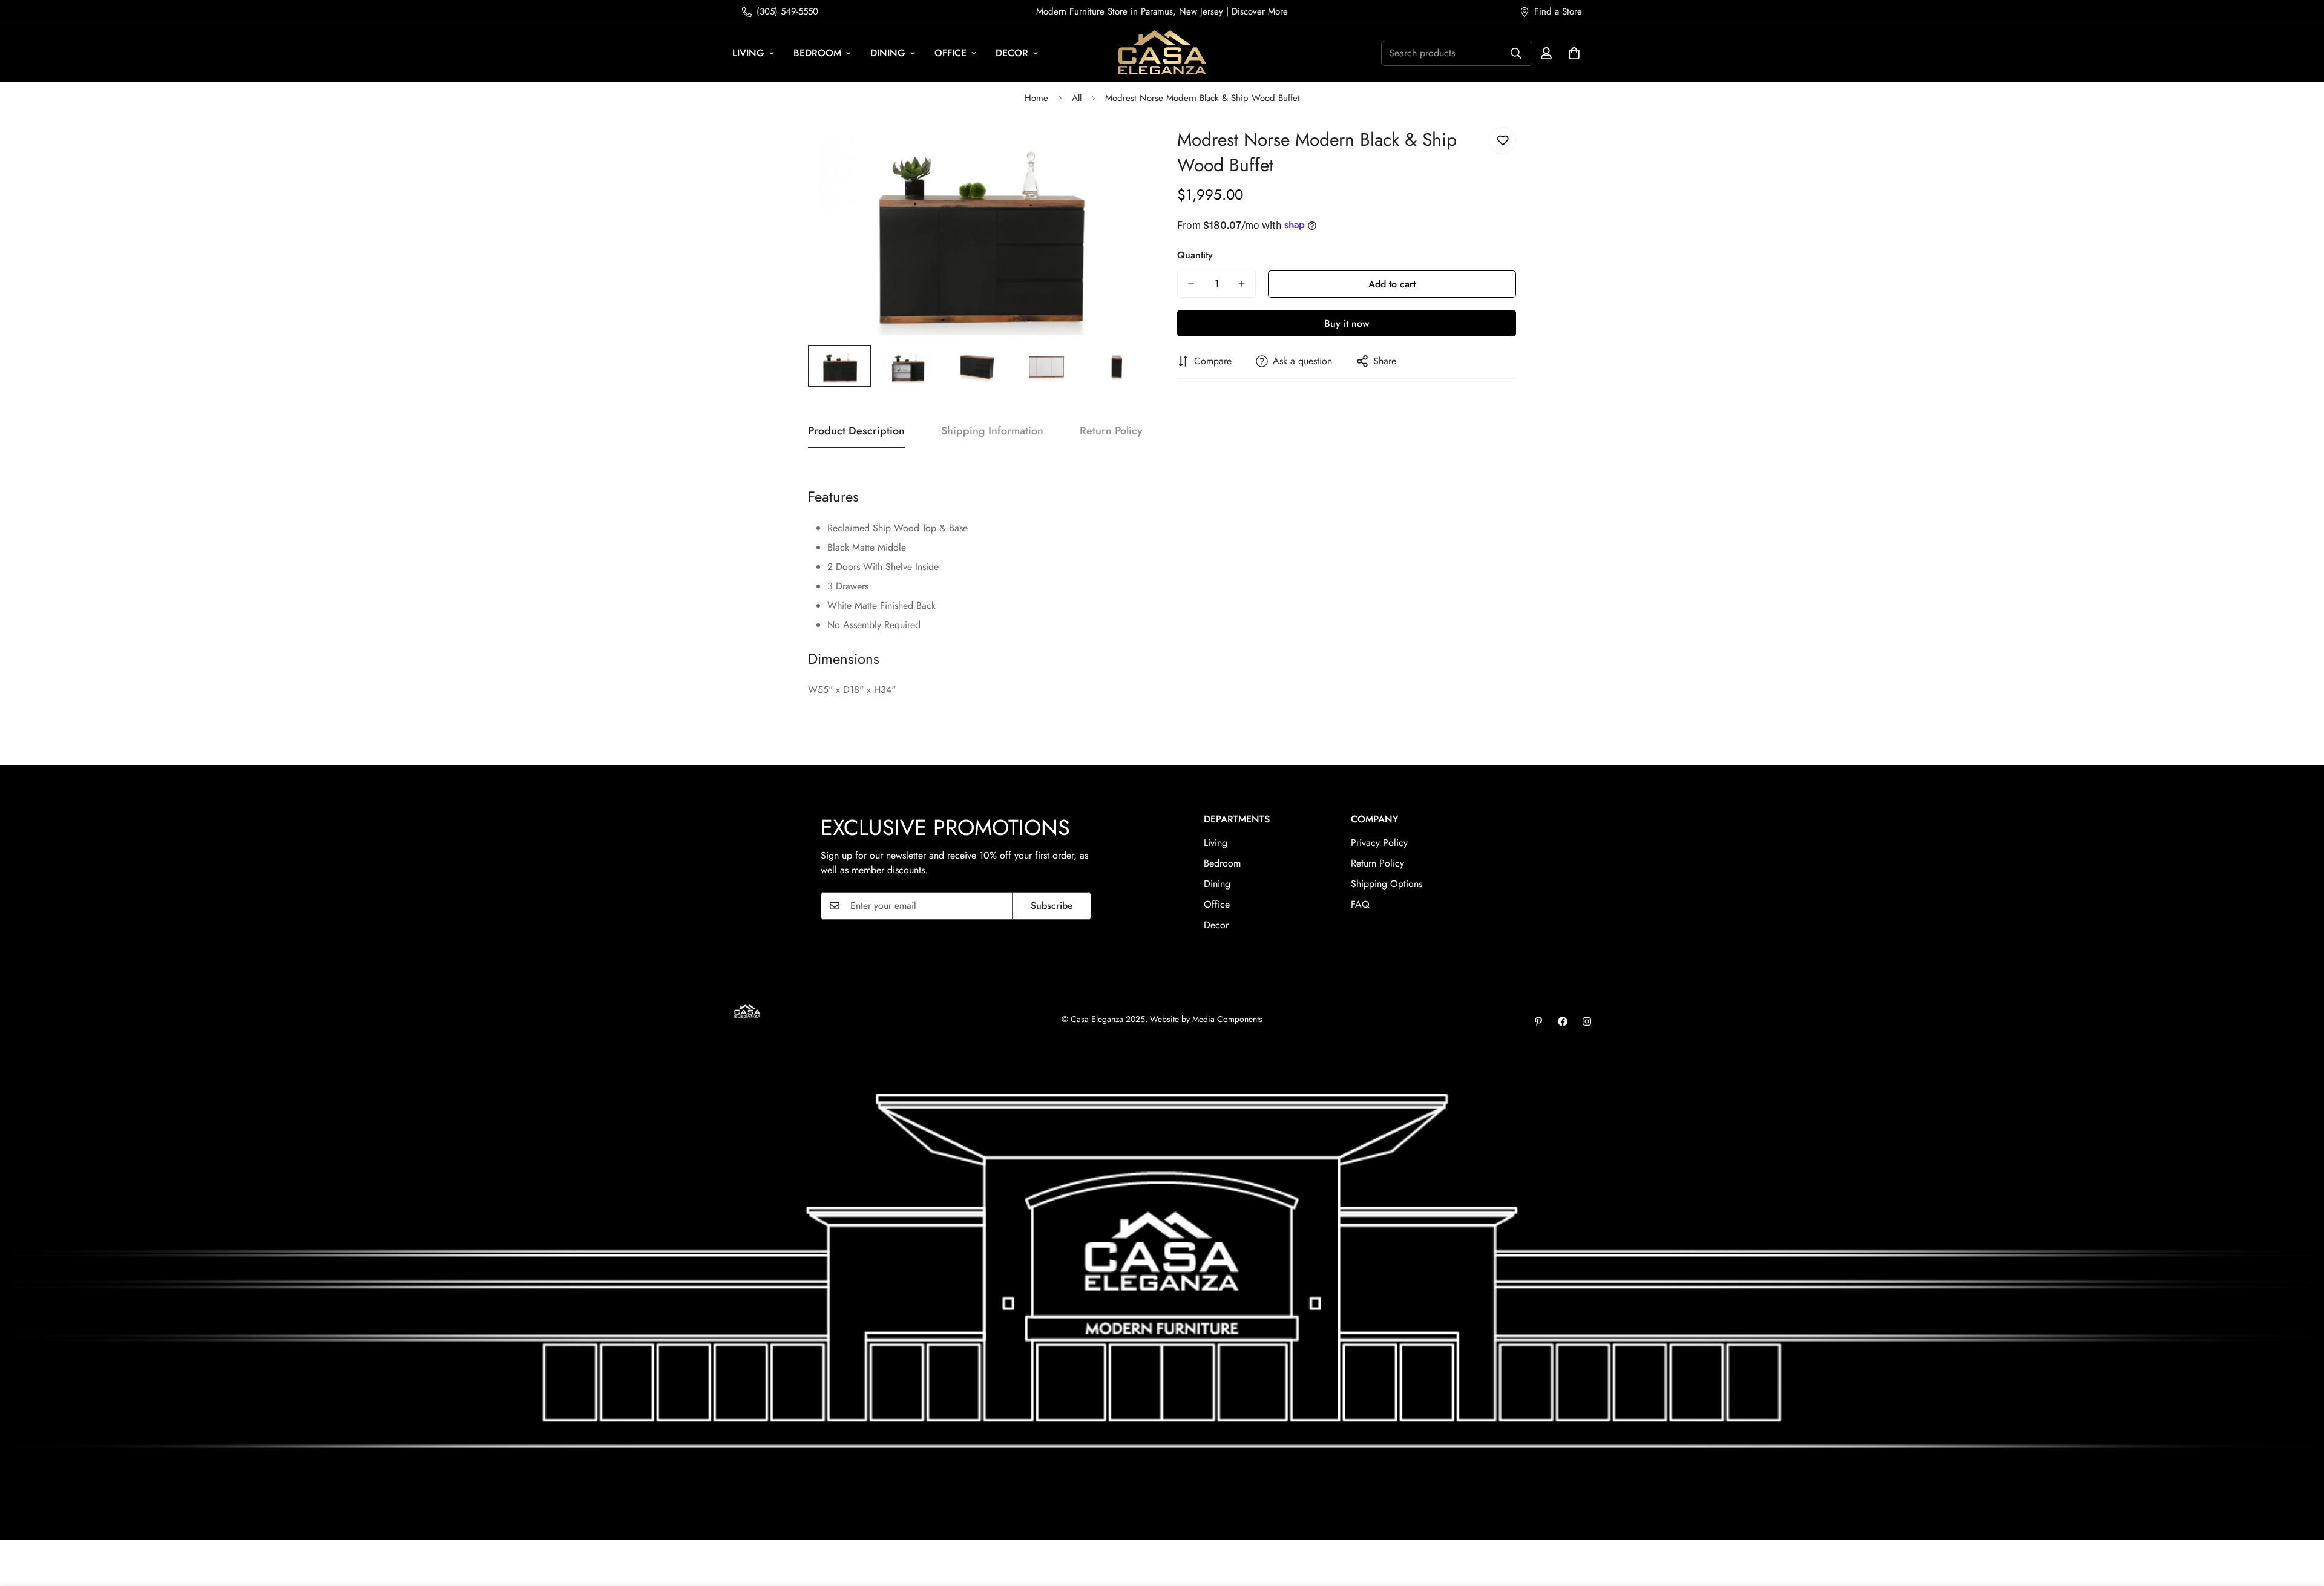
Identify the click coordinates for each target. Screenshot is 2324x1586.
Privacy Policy (1379, 843)
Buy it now (1347, 323)
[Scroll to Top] (2300, 1520)
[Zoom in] (1121, 150)
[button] (1574, 53)
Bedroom (817, 53)
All (1077, 98)
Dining (888, 53)
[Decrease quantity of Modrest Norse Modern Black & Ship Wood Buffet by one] (1191, 284)
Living (748, 53)
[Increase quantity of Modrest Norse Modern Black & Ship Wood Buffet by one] (1242, 284)
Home (1036, 98)
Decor (1012, 53)
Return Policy (1377, 863)
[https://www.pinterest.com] (1538, 1021)
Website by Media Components (1206, 1019)
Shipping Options (1387, 884)
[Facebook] (1563, 1021)
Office (950, 53)
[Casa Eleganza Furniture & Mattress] (1162, 53)
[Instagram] (1587, 1021)
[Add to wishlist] (1502, 141)
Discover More (1260, 11)
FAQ (1360, 904)
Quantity (1195, 255)
